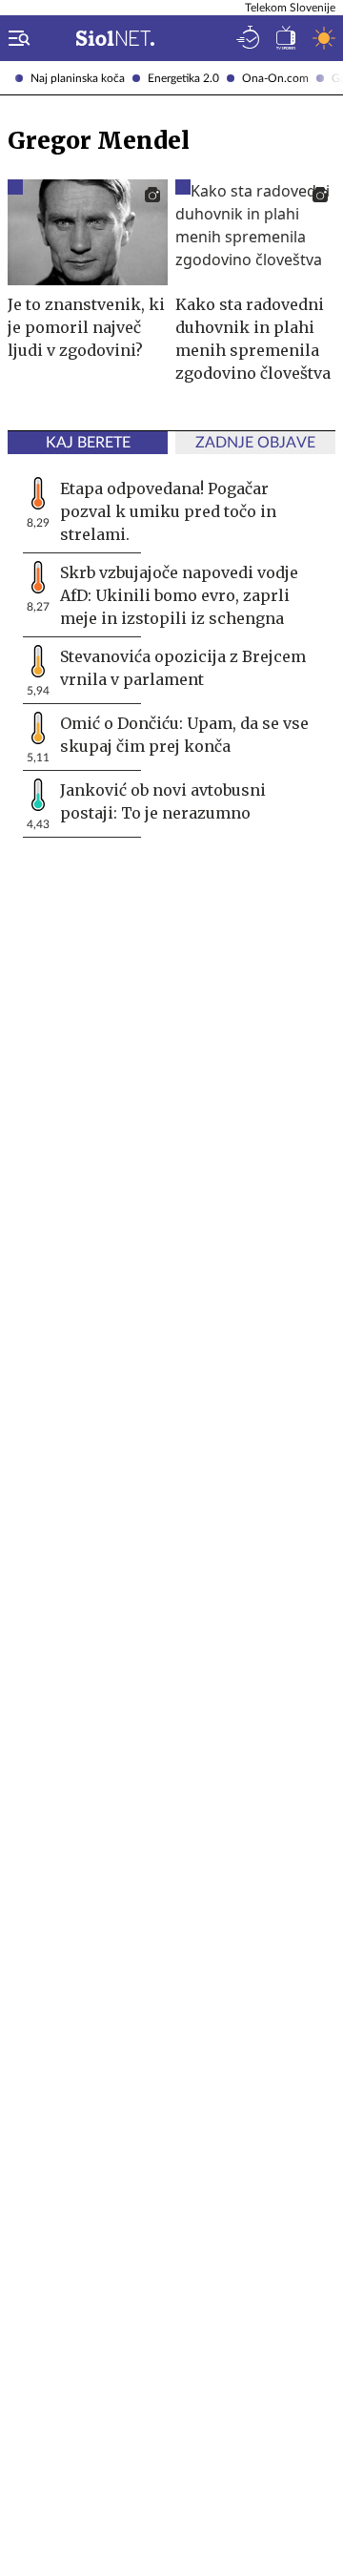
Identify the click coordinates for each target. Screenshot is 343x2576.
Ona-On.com (275, 78)
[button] (15, 38)
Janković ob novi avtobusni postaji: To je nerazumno (163, 801)
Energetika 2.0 (183, 78)
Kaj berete (88, 443)
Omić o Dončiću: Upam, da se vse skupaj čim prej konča (184, 735)
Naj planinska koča (78, 78)
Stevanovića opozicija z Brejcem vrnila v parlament (183, 668)
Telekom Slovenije (290, 8)
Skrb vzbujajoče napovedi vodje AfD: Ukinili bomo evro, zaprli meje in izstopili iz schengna (179, 595)
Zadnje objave (255, 443)
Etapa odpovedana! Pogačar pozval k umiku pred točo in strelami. (168, 511)
